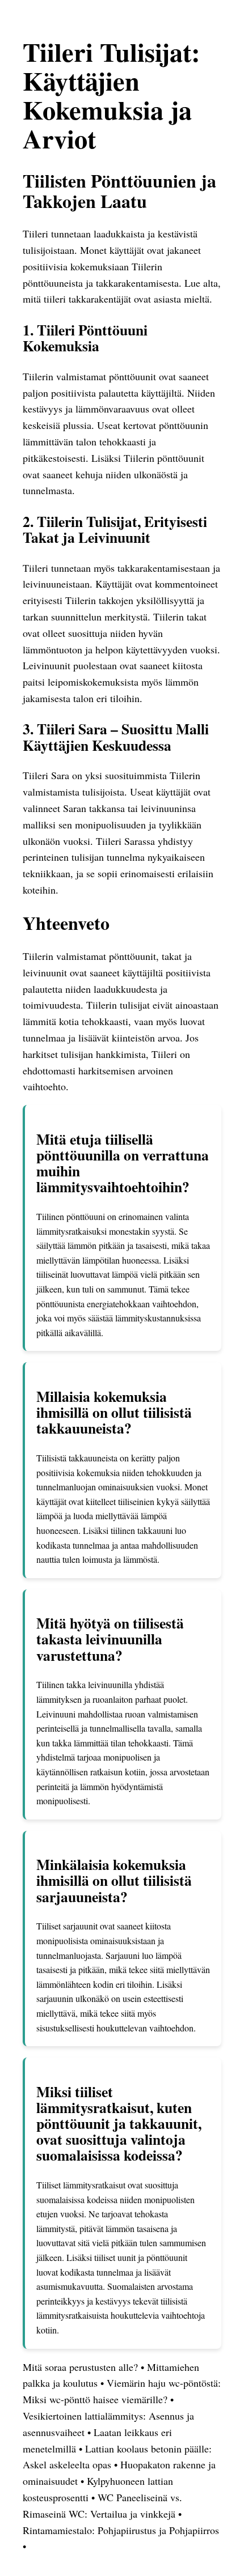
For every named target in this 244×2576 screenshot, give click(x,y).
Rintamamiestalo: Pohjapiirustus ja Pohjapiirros (121, 2530)
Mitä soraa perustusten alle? (82, 2367)
